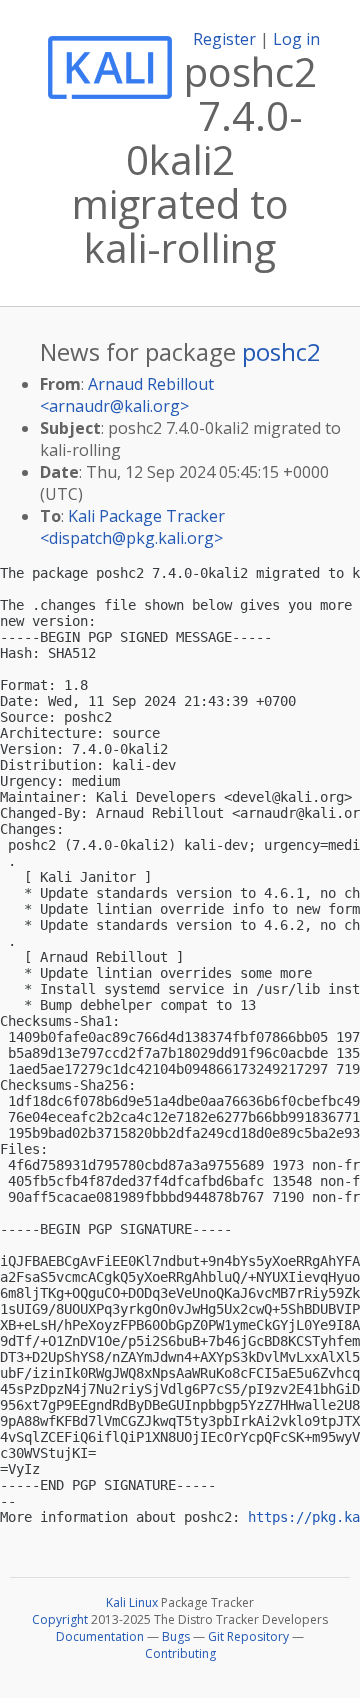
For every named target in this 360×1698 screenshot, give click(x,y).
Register (224, 39)
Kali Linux (132, 1602)
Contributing (180, 1653)
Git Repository (248, 1636)
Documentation (100, 1636)
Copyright (60, 1619)
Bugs (176, 1636)
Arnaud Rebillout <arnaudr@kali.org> (127, 395)
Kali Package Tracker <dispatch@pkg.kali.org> (132, 527)
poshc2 (281, 351)
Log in (296, 39)
